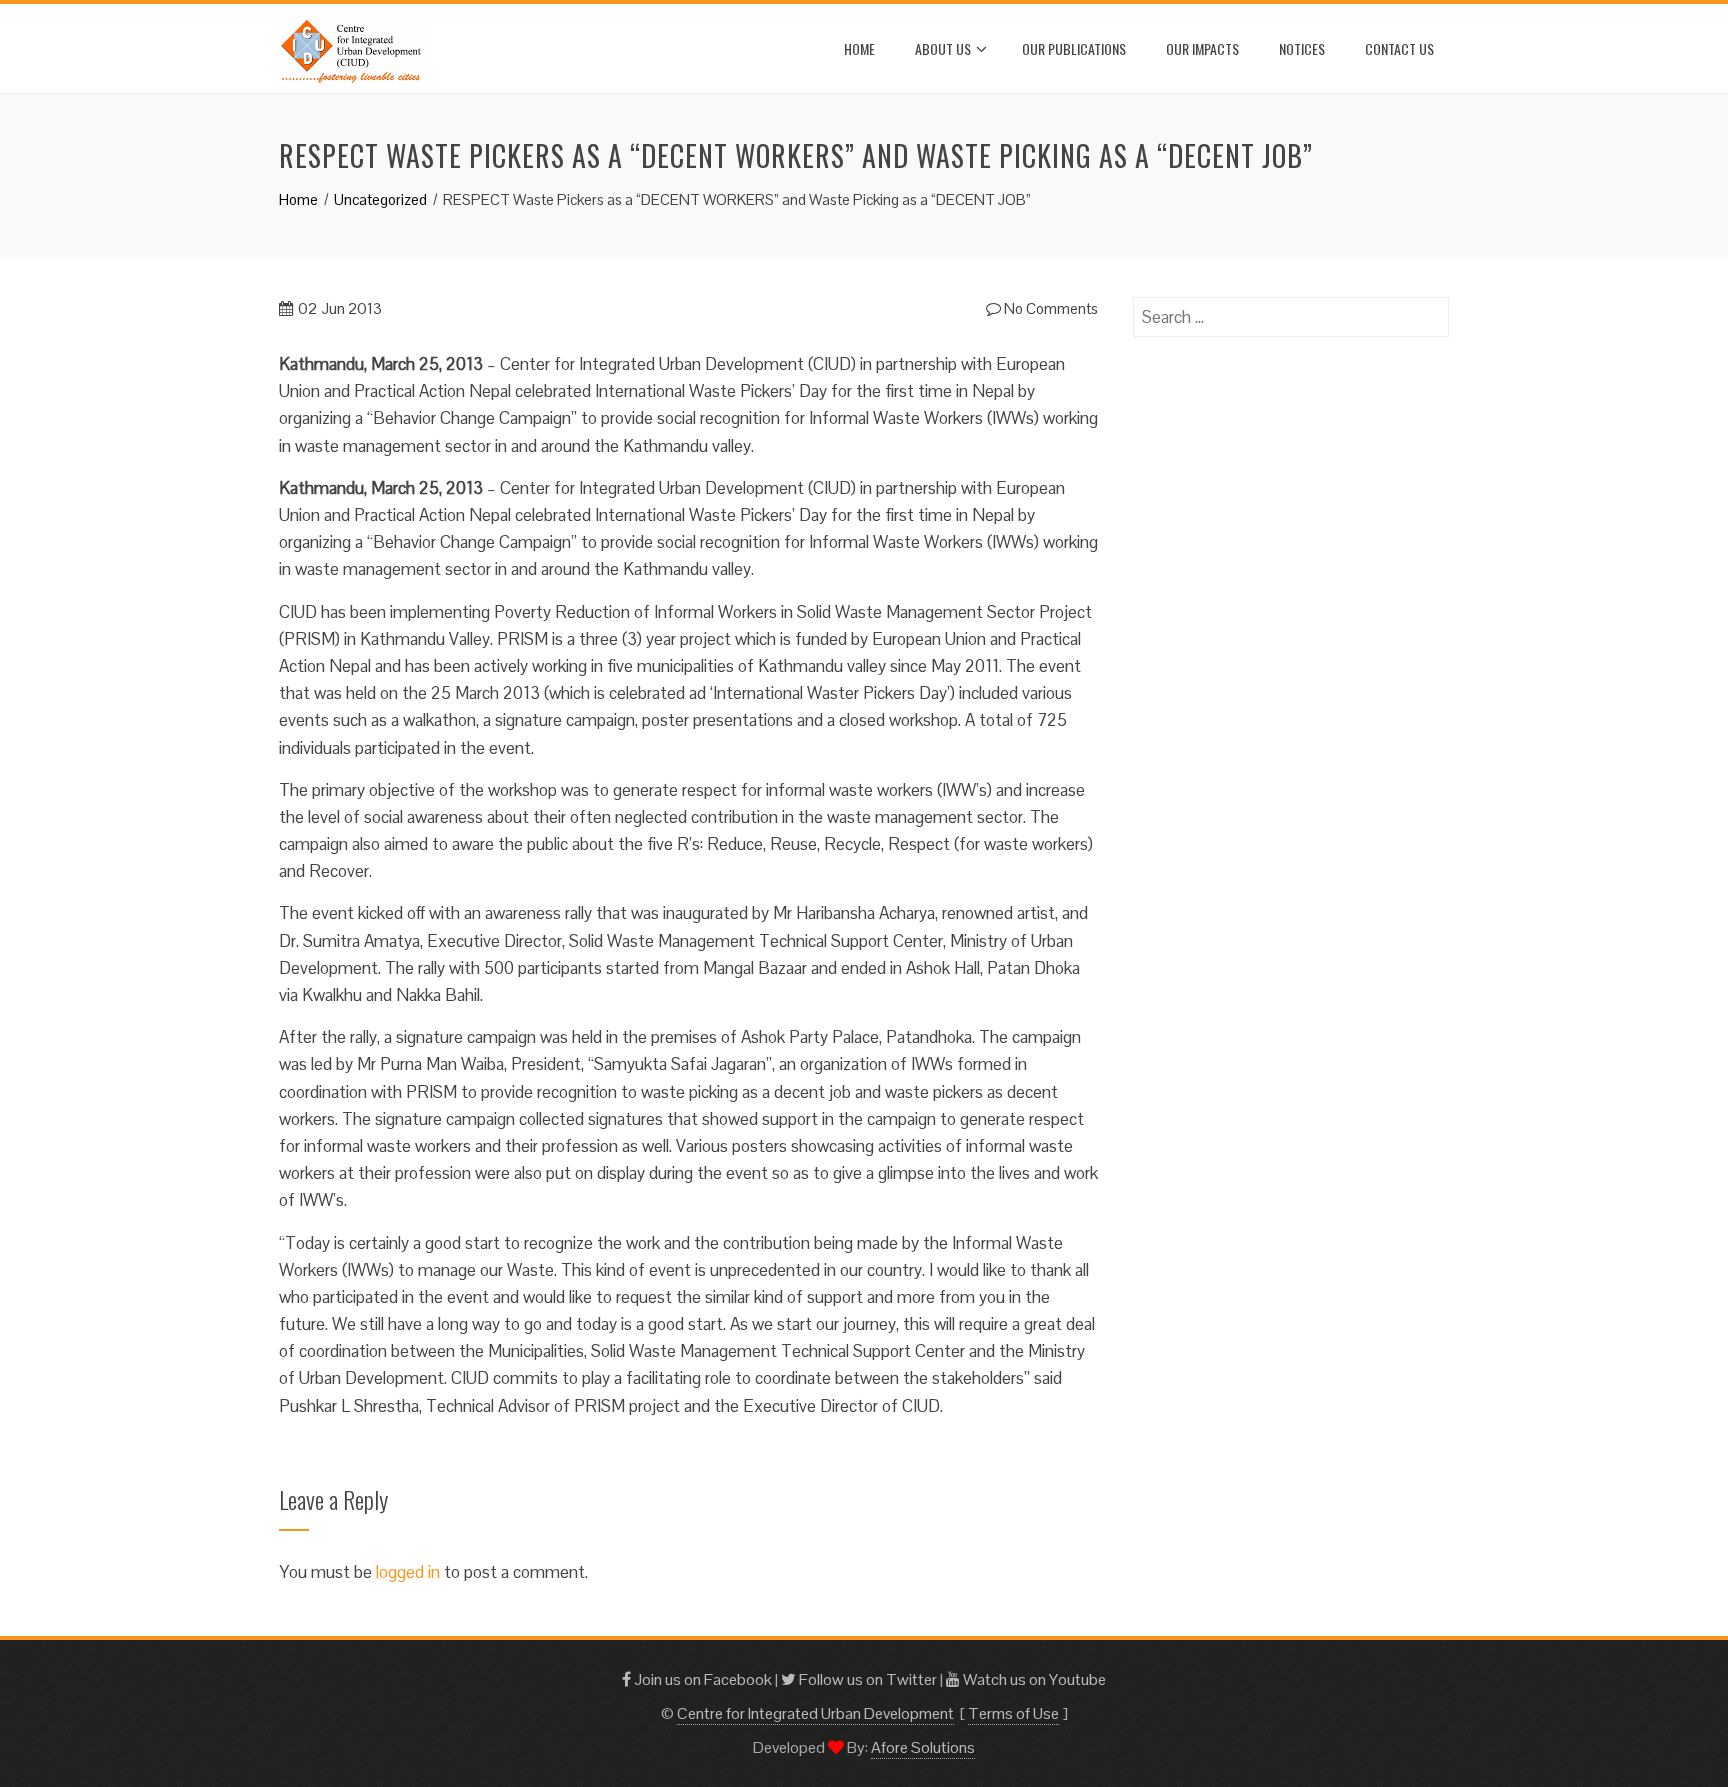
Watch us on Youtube (1033, 1679)
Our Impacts (1202, 48)
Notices (1302, 48)
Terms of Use (1013, 1713)
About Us (943, 48)
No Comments (1049, 308)
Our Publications (1074, 48)
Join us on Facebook (701, 1679)
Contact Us (1399, 48)
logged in (408, 1572)
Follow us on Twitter (866, 1679)
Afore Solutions (923, 1747)
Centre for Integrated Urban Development (815, 1713)
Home (859, 48)
